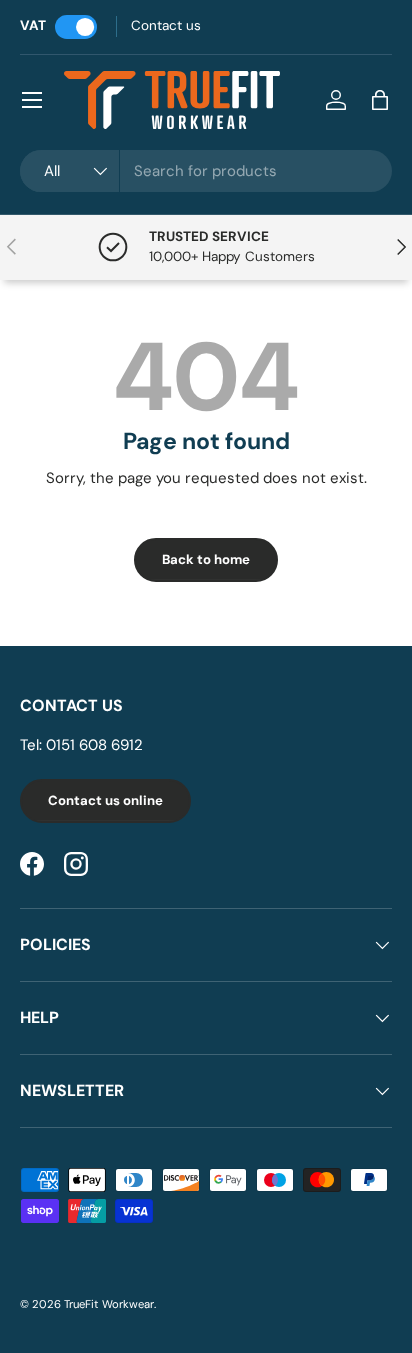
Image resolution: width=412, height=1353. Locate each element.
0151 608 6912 (94, 745)
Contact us (166, 25)
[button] (380, 100)
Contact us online (105, 800)
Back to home (206, 559)
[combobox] (206, 171)
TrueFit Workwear (109, 1304)
